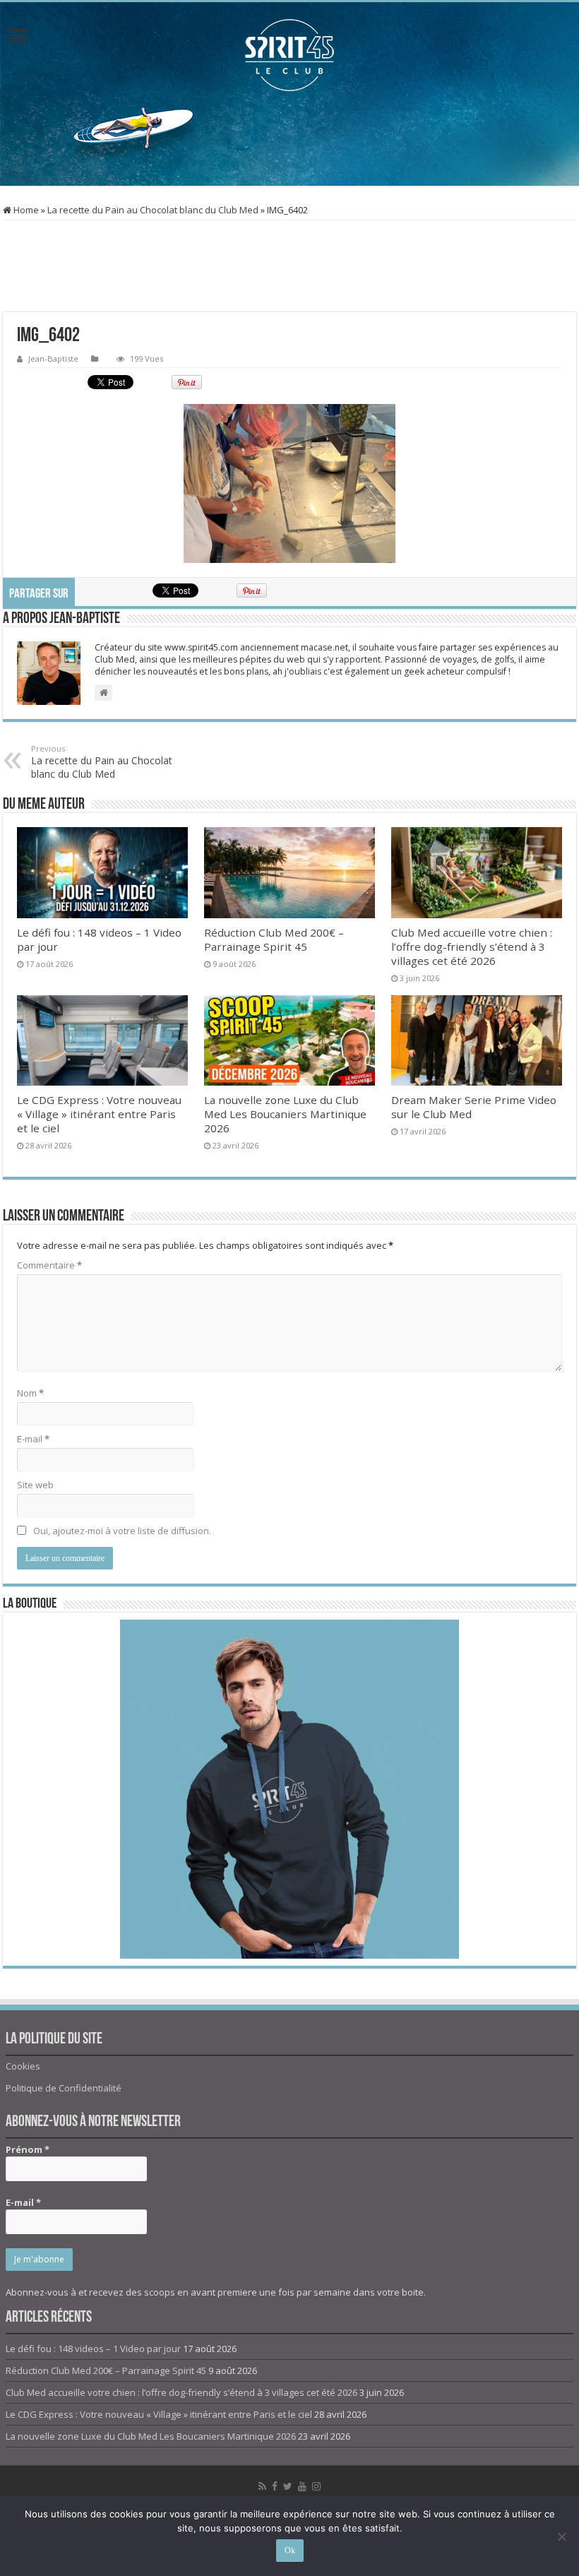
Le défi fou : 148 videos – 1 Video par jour (93, 2349)
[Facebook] (275, 2486)
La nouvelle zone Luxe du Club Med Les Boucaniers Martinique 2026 (285, 1114)
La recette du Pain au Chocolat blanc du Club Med (153, 210)
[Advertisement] (289, 140)
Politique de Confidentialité (64, 2088)
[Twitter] (288, 2486)
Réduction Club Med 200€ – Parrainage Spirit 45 (274, 939)
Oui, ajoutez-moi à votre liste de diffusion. (121, 1531)
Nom (30, 1393)
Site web (35, 1485)
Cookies (23, 2066)
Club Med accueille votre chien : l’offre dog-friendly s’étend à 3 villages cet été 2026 (472, 946)
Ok (290, 2551)
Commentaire (49, 1265)
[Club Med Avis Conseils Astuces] (289, 55)
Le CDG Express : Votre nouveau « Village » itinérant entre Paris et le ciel (99, 1114)
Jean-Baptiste (53, 358)
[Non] (561, 2536)
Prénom (28, 2149)
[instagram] (316, 2486)
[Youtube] (302, 2486)
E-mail (33, 1439)
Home (25, 210)
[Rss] (262, 2486)
